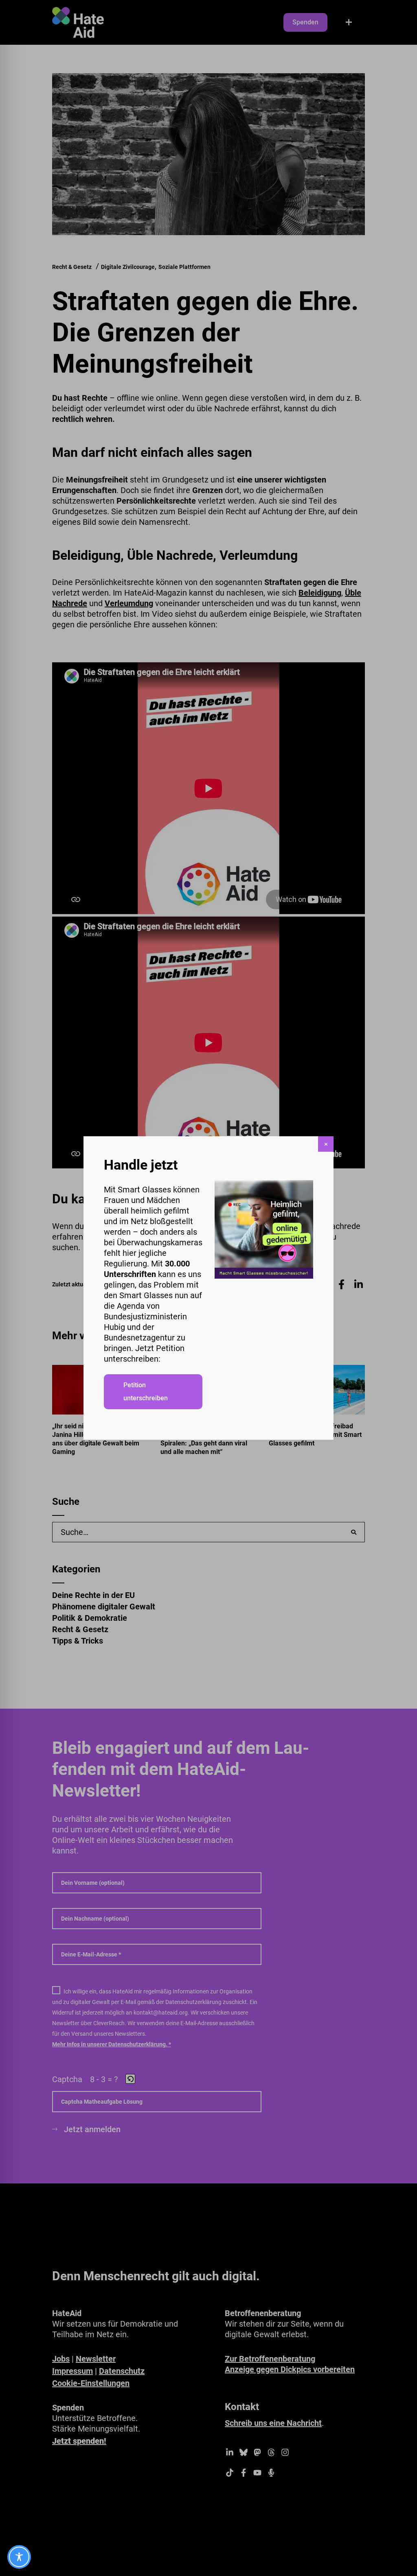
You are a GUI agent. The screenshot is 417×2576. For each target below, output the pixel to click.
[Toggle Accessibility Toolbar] (19, 2557)
